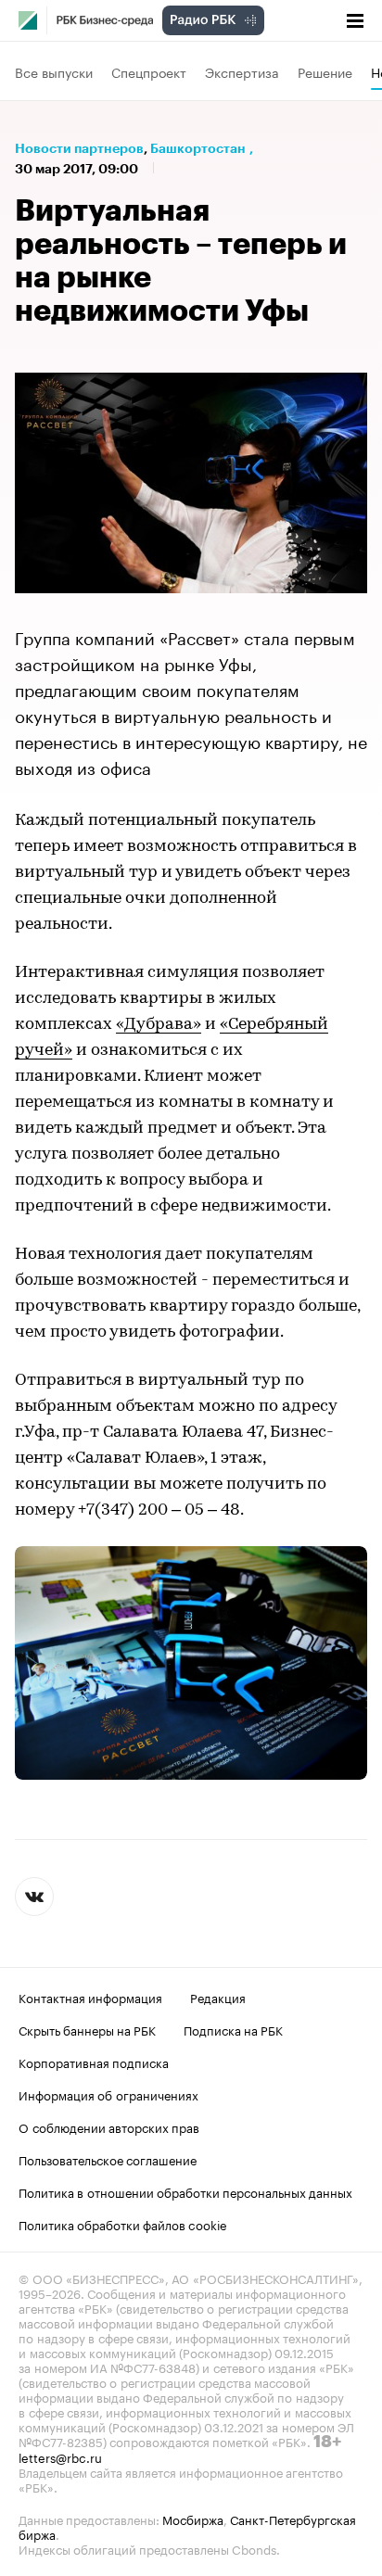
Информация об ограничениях (108, 2094)
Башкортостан (198, 148)
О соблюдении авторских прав (109, 2126)
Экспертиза (242, 71)
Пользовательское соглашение (108, 2159)
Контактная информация (90, 1997)
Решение (325, 71)
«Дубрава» (159, 1025)
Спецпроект (149, 71)
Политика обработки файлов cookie (123, 2224)
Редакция (218, 1997)
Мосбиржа (193, 2519)
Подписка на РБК (233, 2029)
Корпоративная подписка (94, 2062)
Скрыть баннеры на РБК (87, 2029)
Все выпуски (54, 71)
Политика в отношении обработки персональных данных (185, 2191)
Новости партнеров (79, 148)
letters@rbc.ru (60, 2456)
